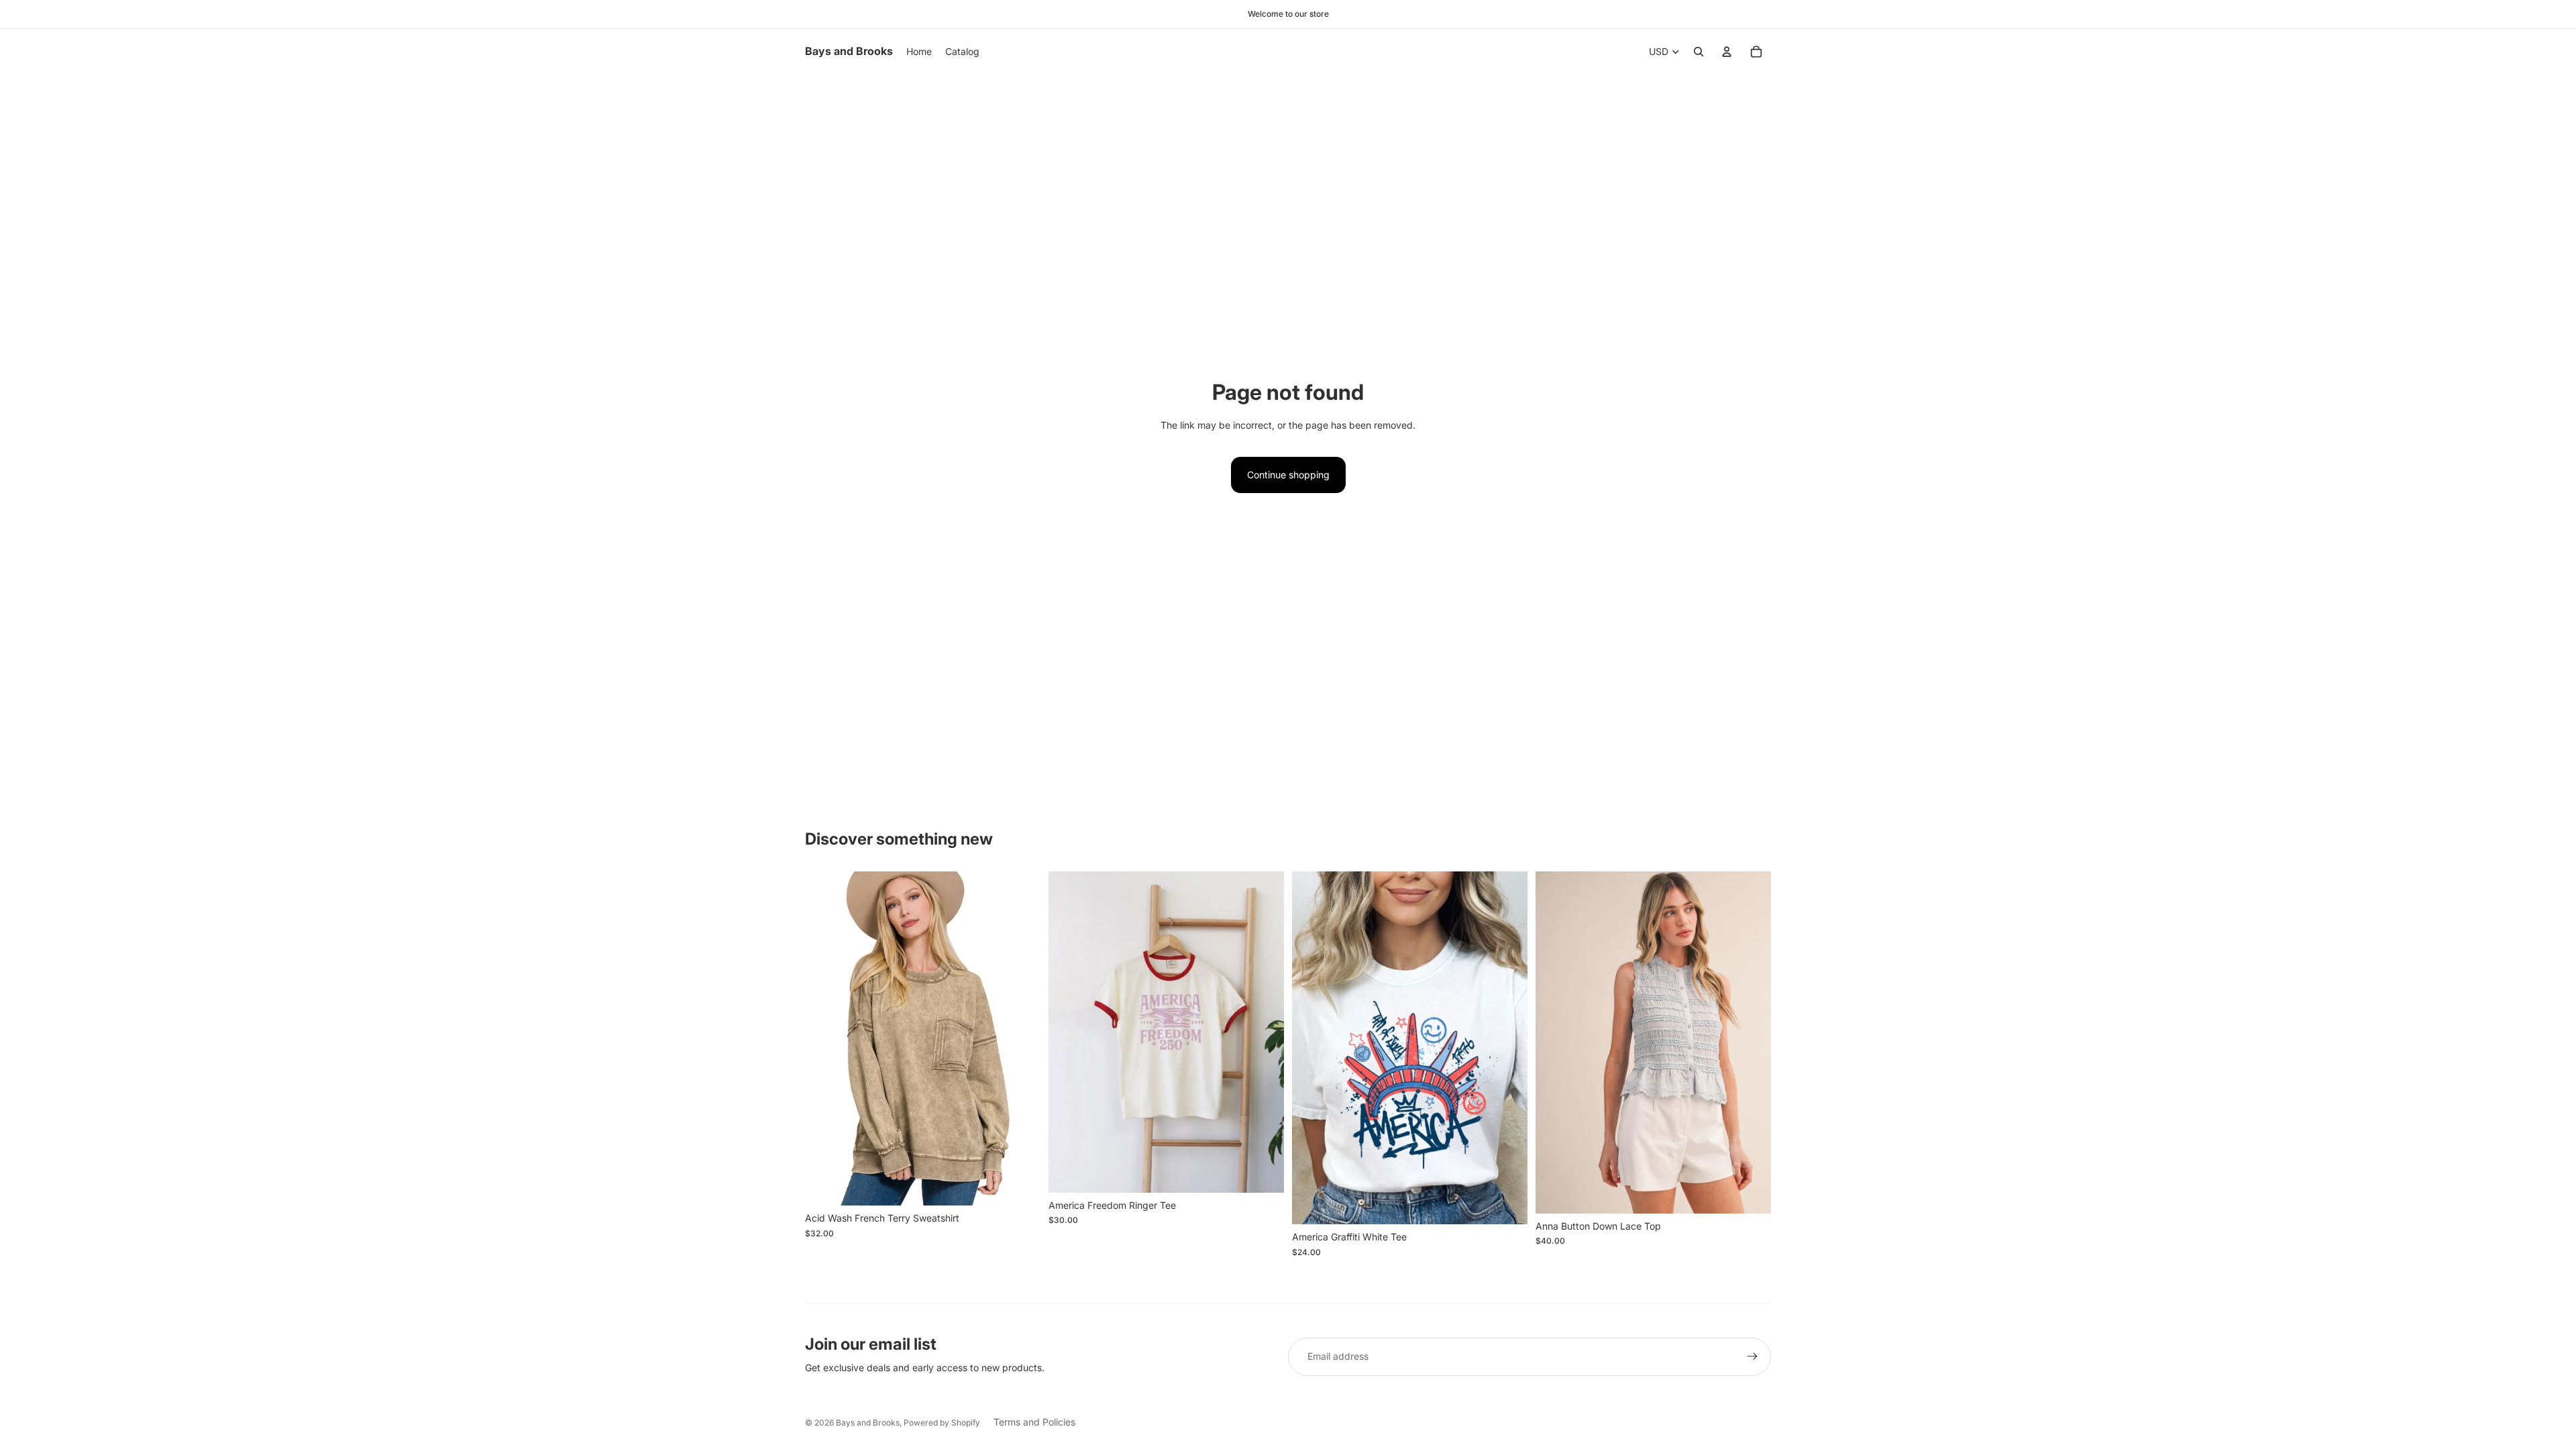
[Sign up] (1752, 1356)
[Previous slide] (1556, 1042)
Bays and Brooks (868, 1423)
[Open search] (1699, 52)
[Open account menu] (1727, 52)
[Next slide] (1751, 1042)
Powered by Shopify (942, 1423)
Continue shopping (1288, 475)
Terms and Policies (1034, 1422)
